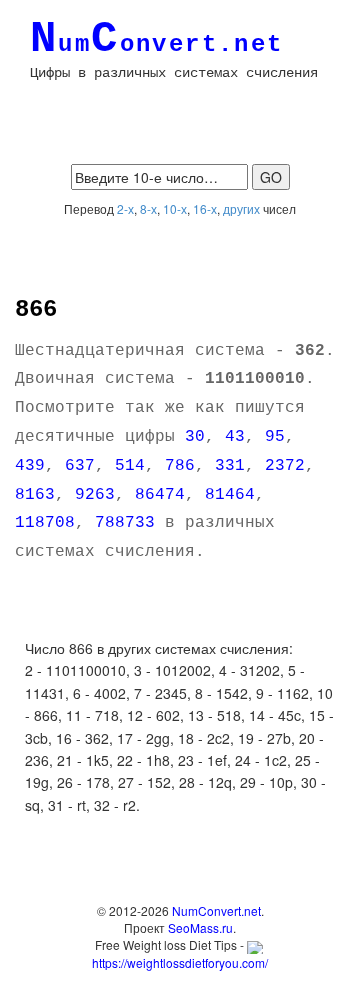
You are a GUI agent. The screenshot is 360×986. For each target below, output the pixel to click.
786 (180, 466)
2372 (285, 466)
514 (130, 466)
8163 (35, 495)
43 (235, 437)
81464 (230, 495)
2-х (125, 208)
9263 (95, 495)
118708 (45, 523)
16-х (205, 208)
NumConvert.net (216, 910)
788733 (125, 523)
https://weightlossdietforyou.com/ (180, 962)
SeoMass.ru (200, 927)
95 (275, 437)
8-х (148, 208)
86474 (160, 495)
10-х (175, 208)
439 (30, 466)
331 (230, 466)
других (241, 208)
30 (195, 437)
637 (80, 466)
